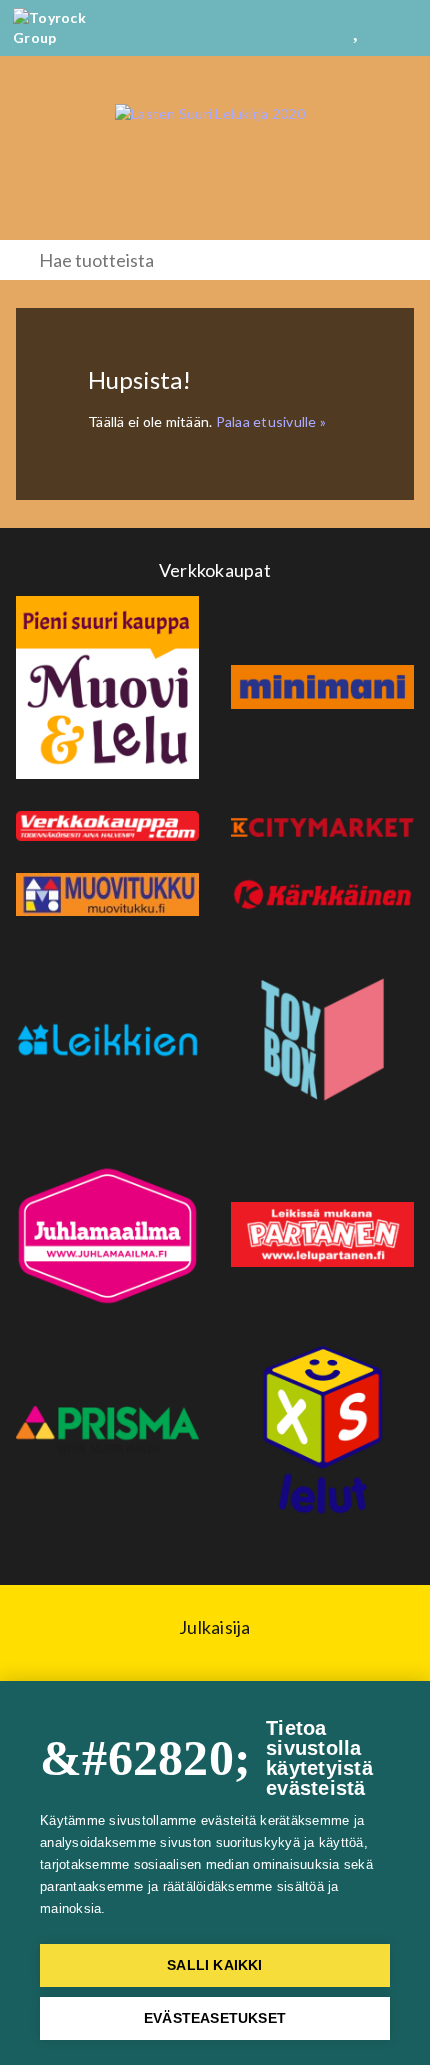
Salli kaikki (214, 1965)
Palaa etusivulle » (271, 421)
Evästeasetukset (215, 2018)
